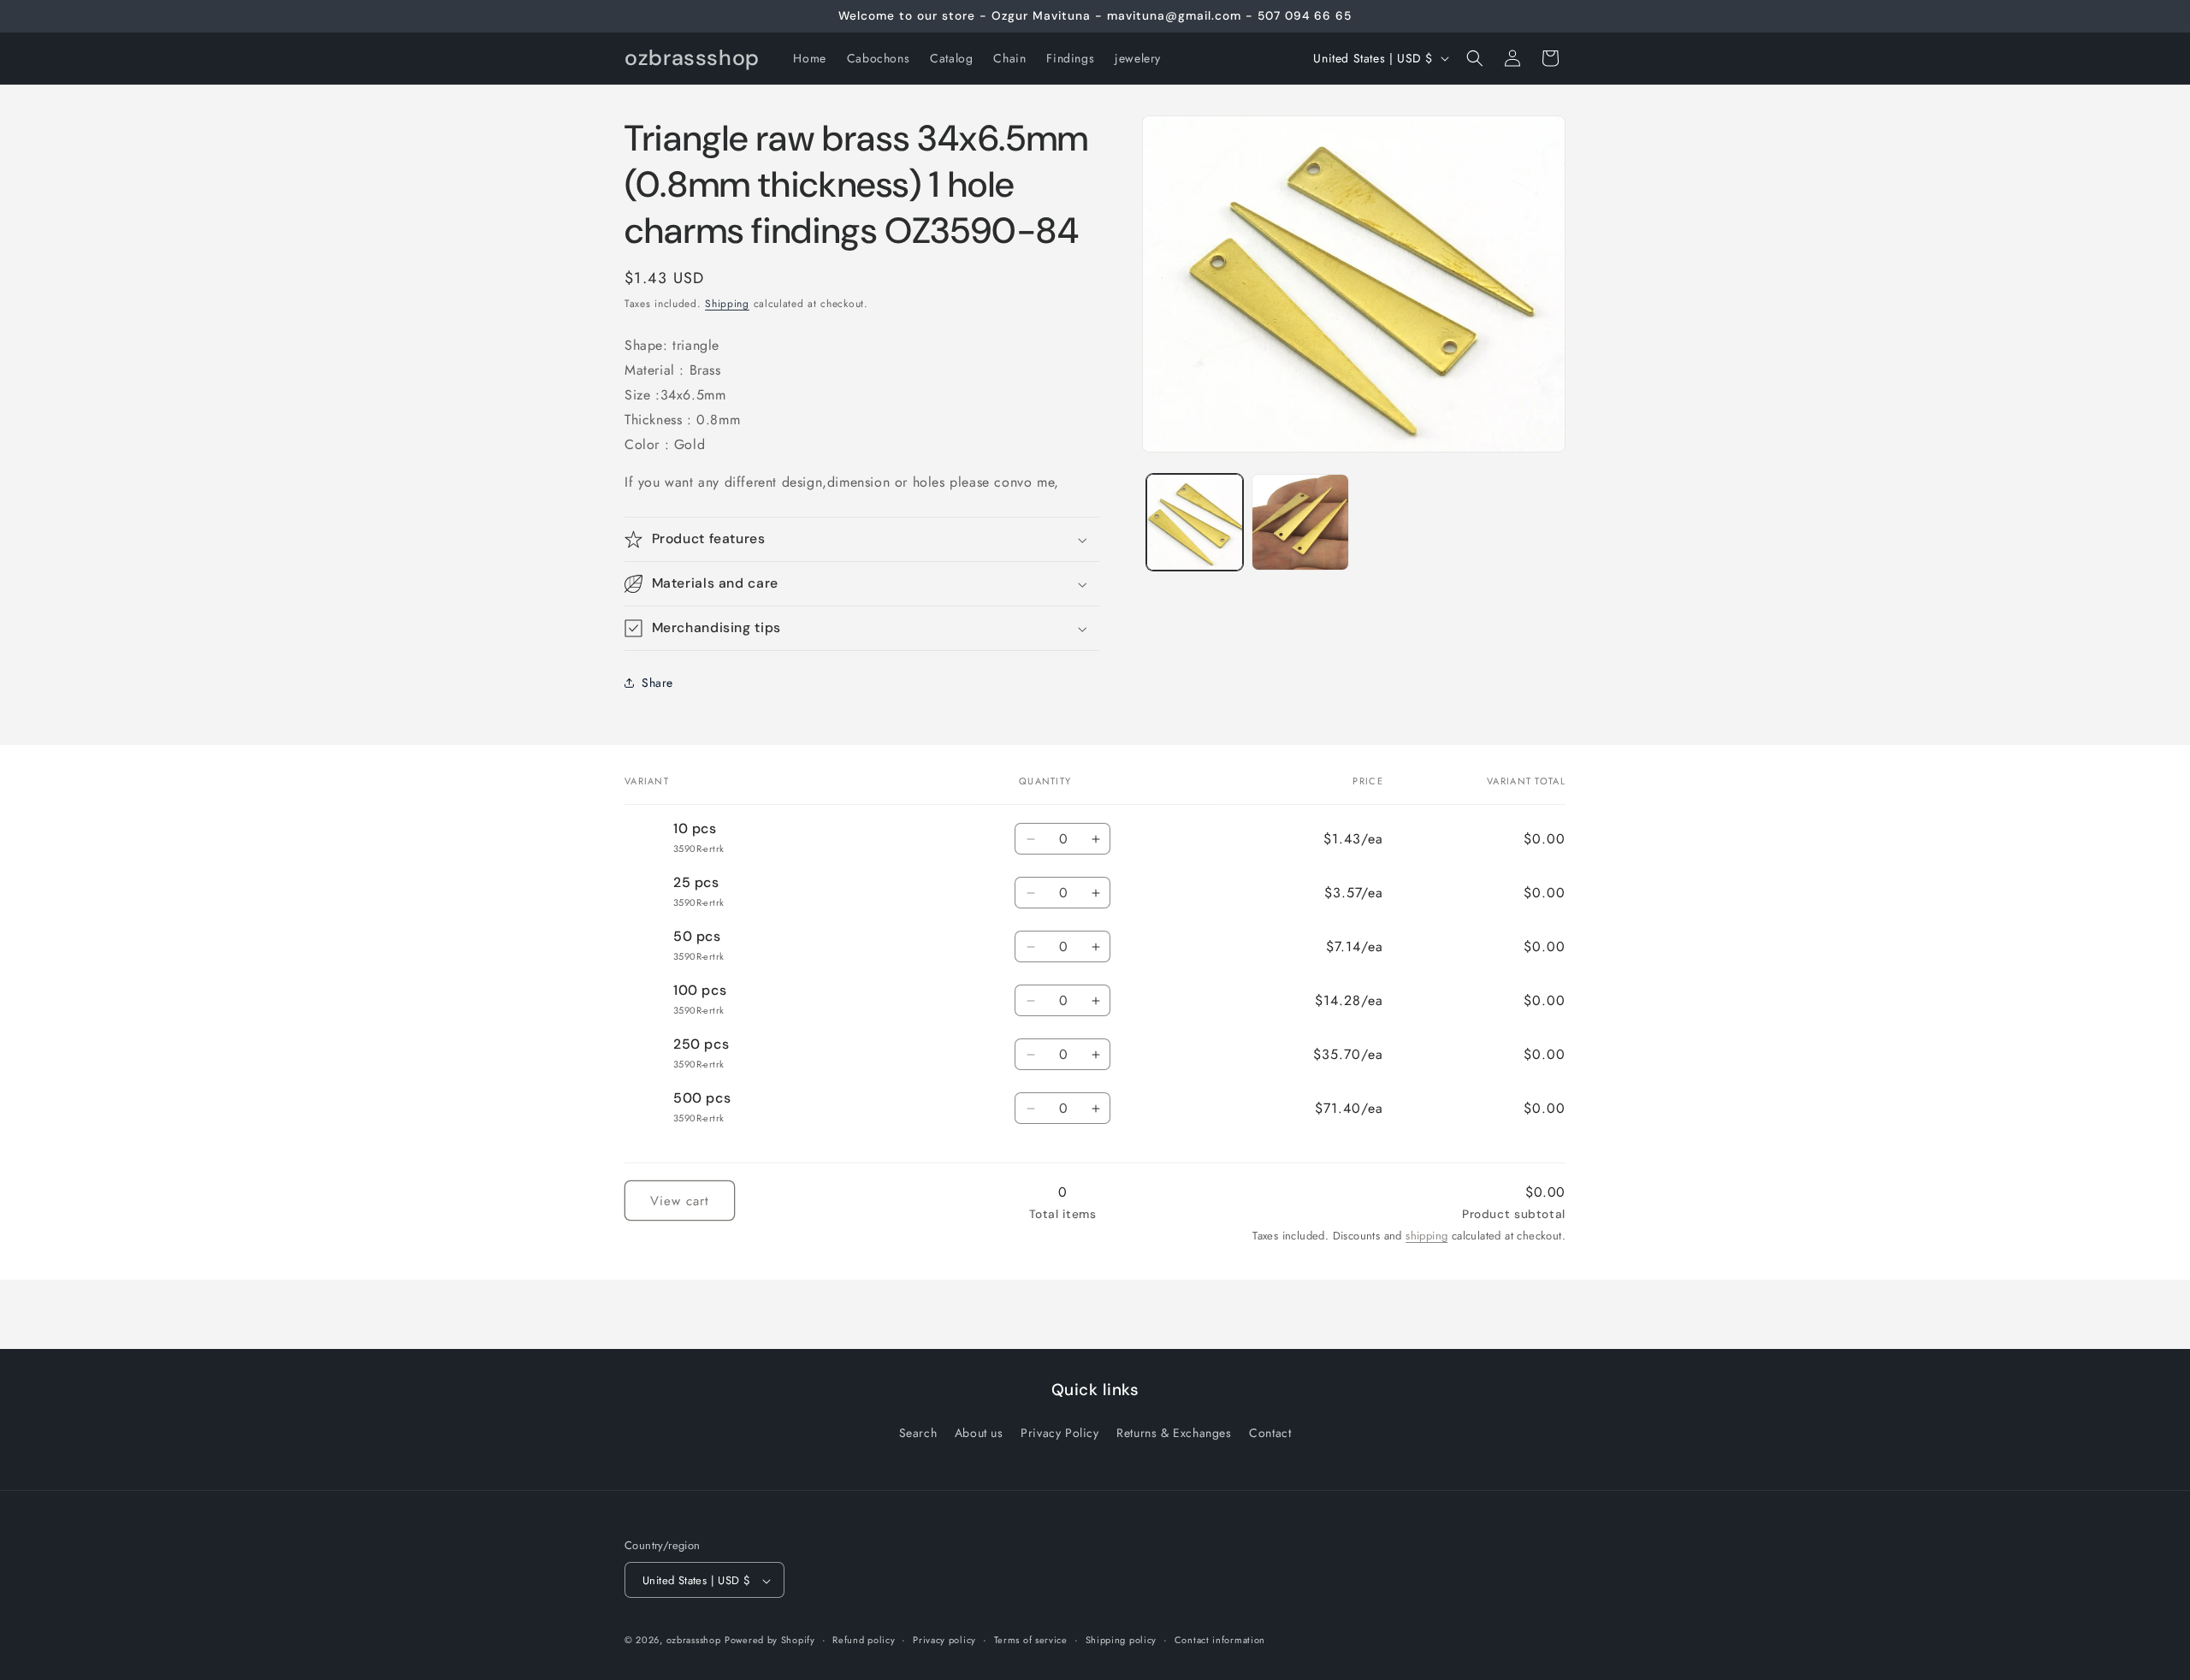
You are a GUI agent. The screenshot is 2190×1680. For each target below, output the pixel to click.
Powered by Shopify (770, 1641)
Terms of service (1031, 1640)
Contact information (1220, 1640)
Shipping (727, 304)
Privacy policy (944, 1640)
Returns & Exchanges (1174, 1432)
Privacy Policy (1059, 1432)
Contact (1270, 1432)
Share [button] (657, 683)
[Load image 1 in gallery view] (1195, 522)
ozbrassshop (694, 1641)
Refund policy (864, 1640)
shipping (1426, 1236)
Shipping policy (1122, 1640)
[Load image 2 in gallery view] (1300, 522)
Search (918, 1432)
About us (979, 1432)
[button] (1475, 58)
